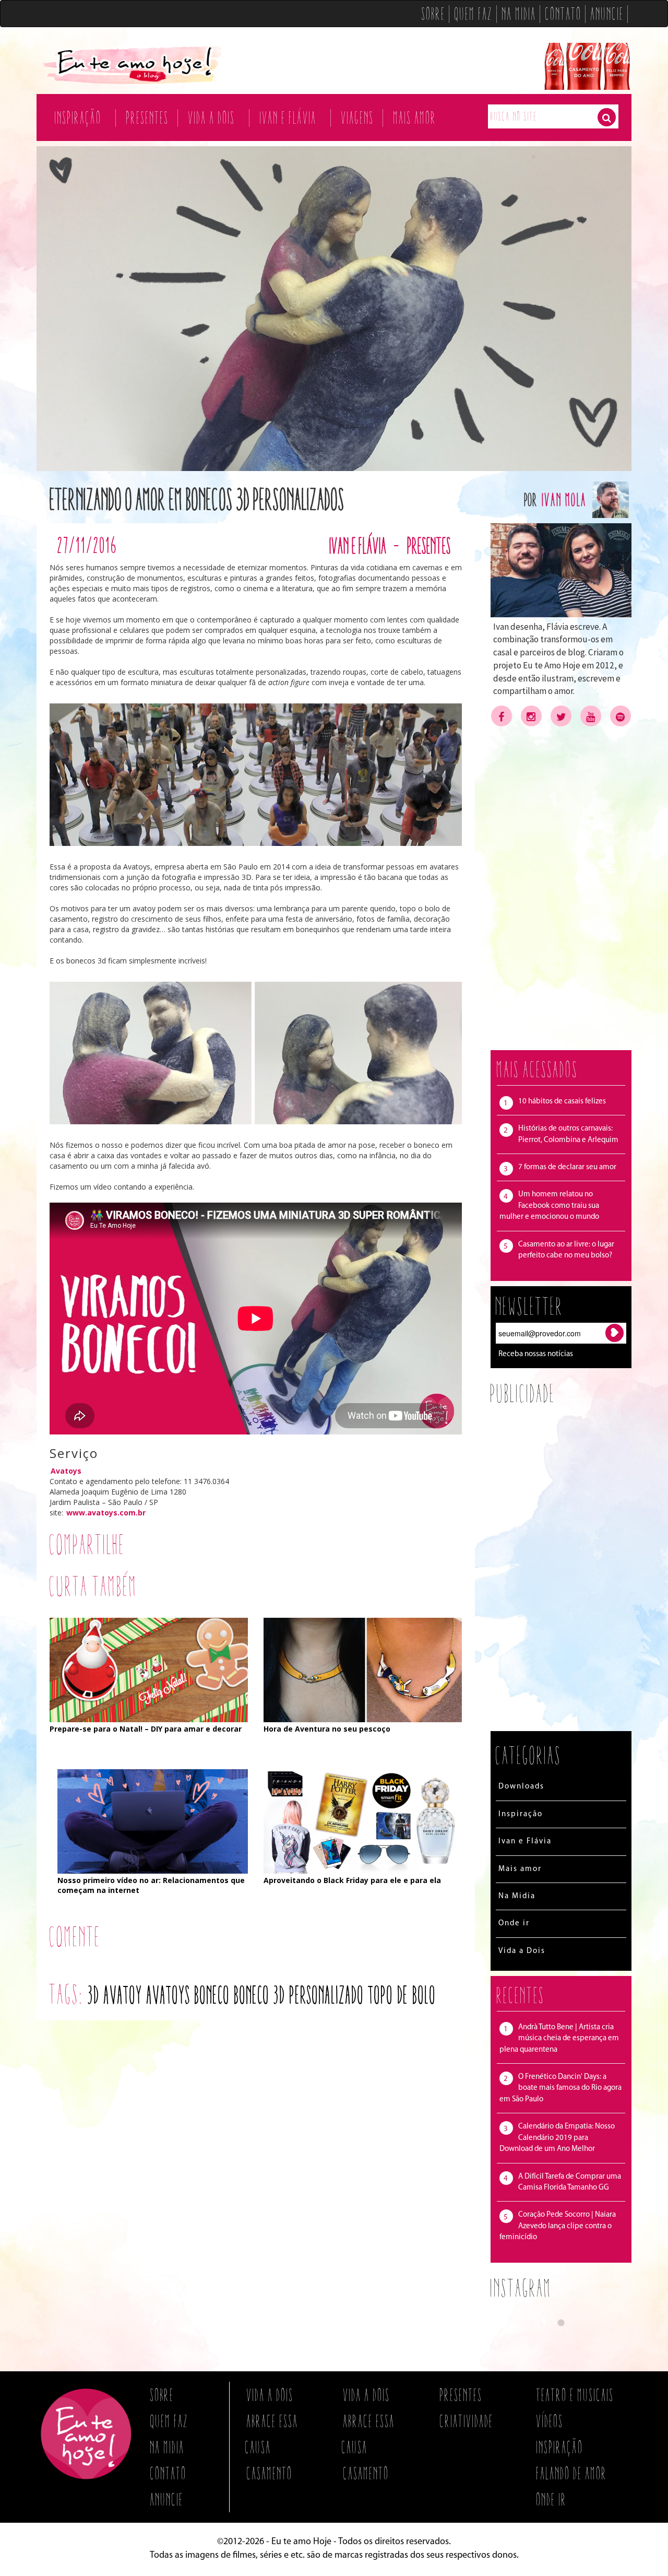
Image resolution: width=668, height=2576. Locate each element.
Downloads (521, 1787)
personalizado (327, 1995)
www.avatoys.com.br (106, 1513)
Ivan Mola (565, 499)
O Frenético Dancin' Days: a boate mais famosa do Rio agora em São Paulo (560, 2088)
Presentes (148, 117)
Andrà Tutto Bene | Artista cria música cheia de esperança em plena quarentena (559, 2039)
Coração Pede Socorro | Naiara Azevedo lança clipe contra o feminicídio (558, 2226)
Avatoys (66, 1471)
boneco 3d (260, 1995)
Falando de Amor (572, 2473)
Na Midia (519, 14)
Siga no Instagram (568, 2342)
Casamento (270, 2473)
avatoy (123, 1995)
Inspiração (78, 117)
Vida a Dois (212, 117)
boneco (212, 1995)
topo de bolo (402, 1995)
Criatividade (467, 2421)
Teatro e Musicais (575, 2395)
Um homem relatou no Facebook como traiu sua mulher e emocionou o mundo (549, 1206)
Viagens (358, 117)
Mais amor (415, 117)
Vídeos (550, 2421)
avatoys (169, 1995)
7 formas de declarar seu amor (567, 1167)
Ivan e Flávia (288, 117)
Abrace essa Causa (272, 2434)
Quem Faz (474, 14)
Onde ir (514, 1924)
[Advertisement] (561, 888)
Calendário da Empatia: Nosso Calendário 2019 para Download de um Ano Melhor (557, 2138)
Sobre (434, 14)
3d (94, 1995)
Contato (564, 14)
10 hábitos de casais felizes (562, 1102)
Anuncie (607, 14)
